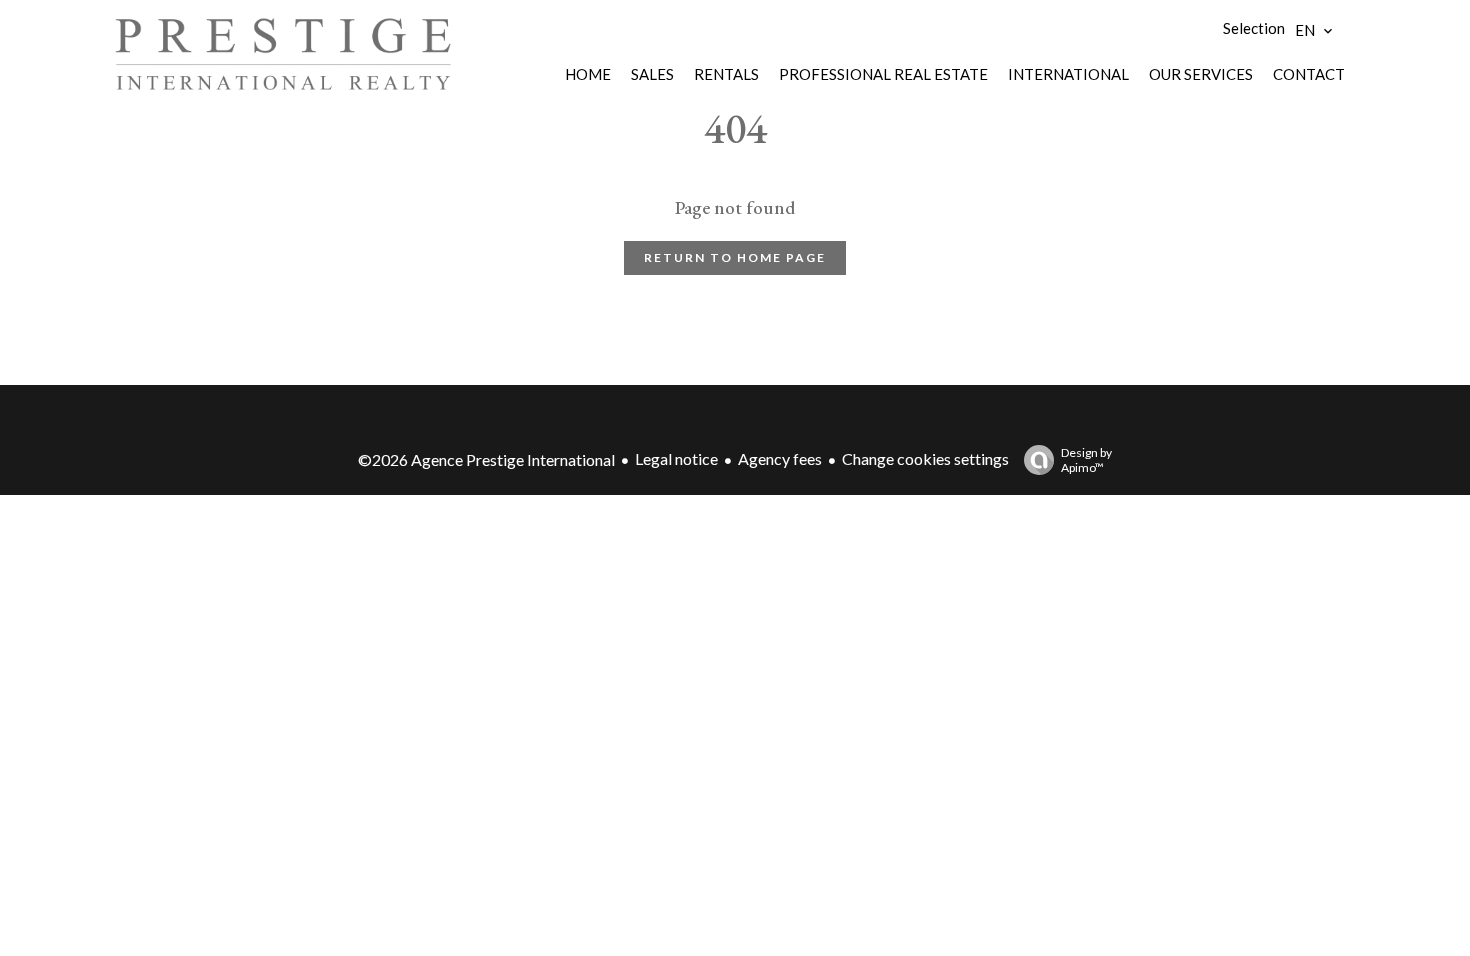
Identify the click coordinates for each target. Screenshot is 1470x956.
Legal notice (676, 458)
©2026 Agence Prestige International (486, 459)
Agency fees (780, 458)
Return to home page (735, 257)
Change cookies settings (925, 458)
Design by (1086, 460)
